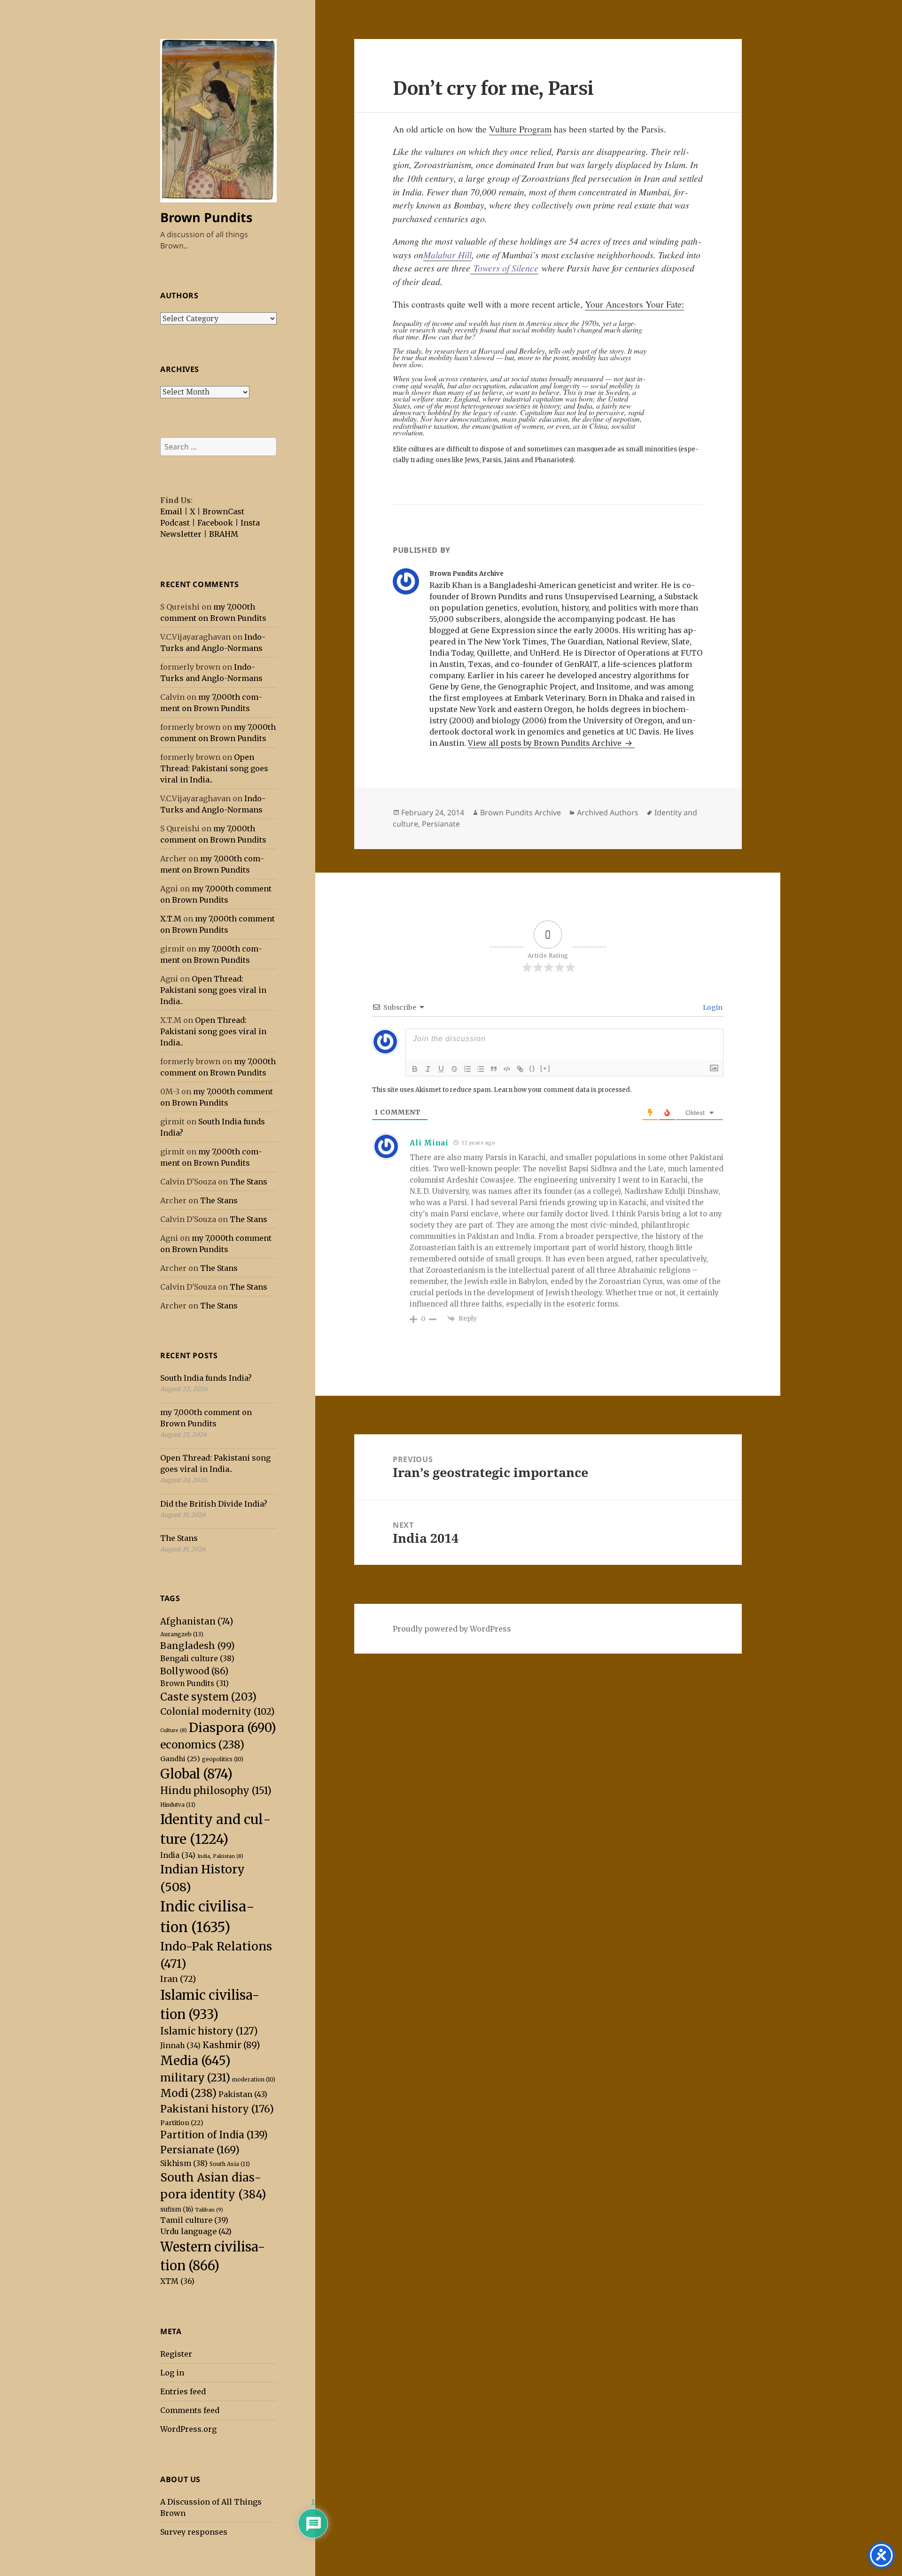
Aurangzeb (182, 1634)
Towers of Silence (504, 268)
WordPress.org (188, 2429)
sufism (177, 2209)
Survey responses (194, 2532)
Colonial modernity (218, 1711)
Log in (172, 2373)
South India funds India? (206, 1378)
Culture (174, 1730)
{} (532, 1068)
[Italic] (428, 1069)
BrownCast (223, 511)
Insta (250, 523)
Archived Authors (608, 812)
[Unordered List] (481, 1069)
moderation (254, 2080)
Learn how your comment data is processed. (563, 1090)
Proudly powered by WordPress (452, 1629)
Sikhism (184, 2163)
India (178, 1855)
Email (171, 511)
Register (176, 2354)
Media (195, 2061)
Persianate (200, 2150)
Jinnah (180, 2046)
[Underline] (441, 1069)
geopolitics (223, 1759)
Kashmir (231, 2045)
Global (196, 1774)
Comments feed (190, 2410)
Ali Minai (429, 1143)
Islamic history (209, 2031)
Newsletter (181, 534)
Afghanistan (197, 1621)
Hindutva (178, 1805)
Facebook (215, 523)
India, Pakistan (220, 1856)
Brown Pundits (206, 217)
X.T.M (171, 919)
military (195, 2078)
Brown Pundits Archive (521, 812)
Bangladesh (198, 1646)
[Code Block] (507, 1069)
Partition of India (214, 2135)
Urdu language (196, 2231)
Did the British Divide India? (214, 1504)
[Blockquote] (494, 1069)
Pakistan (243, 2094)
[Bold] (415, 1069)
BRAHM (224, 534)
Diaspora (233, 1728)
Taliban (209, 2210)
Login (712, 1007)
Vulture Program (520, 129)
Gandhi (180, 1759)
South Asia (230, 2164)
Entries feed (183, 2391)
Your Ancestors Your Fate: (634, 304)
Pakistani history (217, 2109)
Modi (188, 2093)
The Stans (249, 1182)
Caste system (208, 1697)
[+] (545, 1068)
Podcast (175, 523)
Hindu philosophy (216, 1791)
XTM (177, 2281)
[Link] (520, 1069)
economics (202, 1745)
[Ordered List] (467, 1069)
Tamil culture (194, 2220)
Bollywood (194, 1671)
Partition (182, 2123)
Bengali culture (197, 1658)
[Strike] (454, 1069)
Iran (178, 1979)
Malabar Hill (447, 255)
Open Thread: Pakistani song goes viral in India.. (214, 768)
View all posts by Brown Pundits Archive (546, 743)
